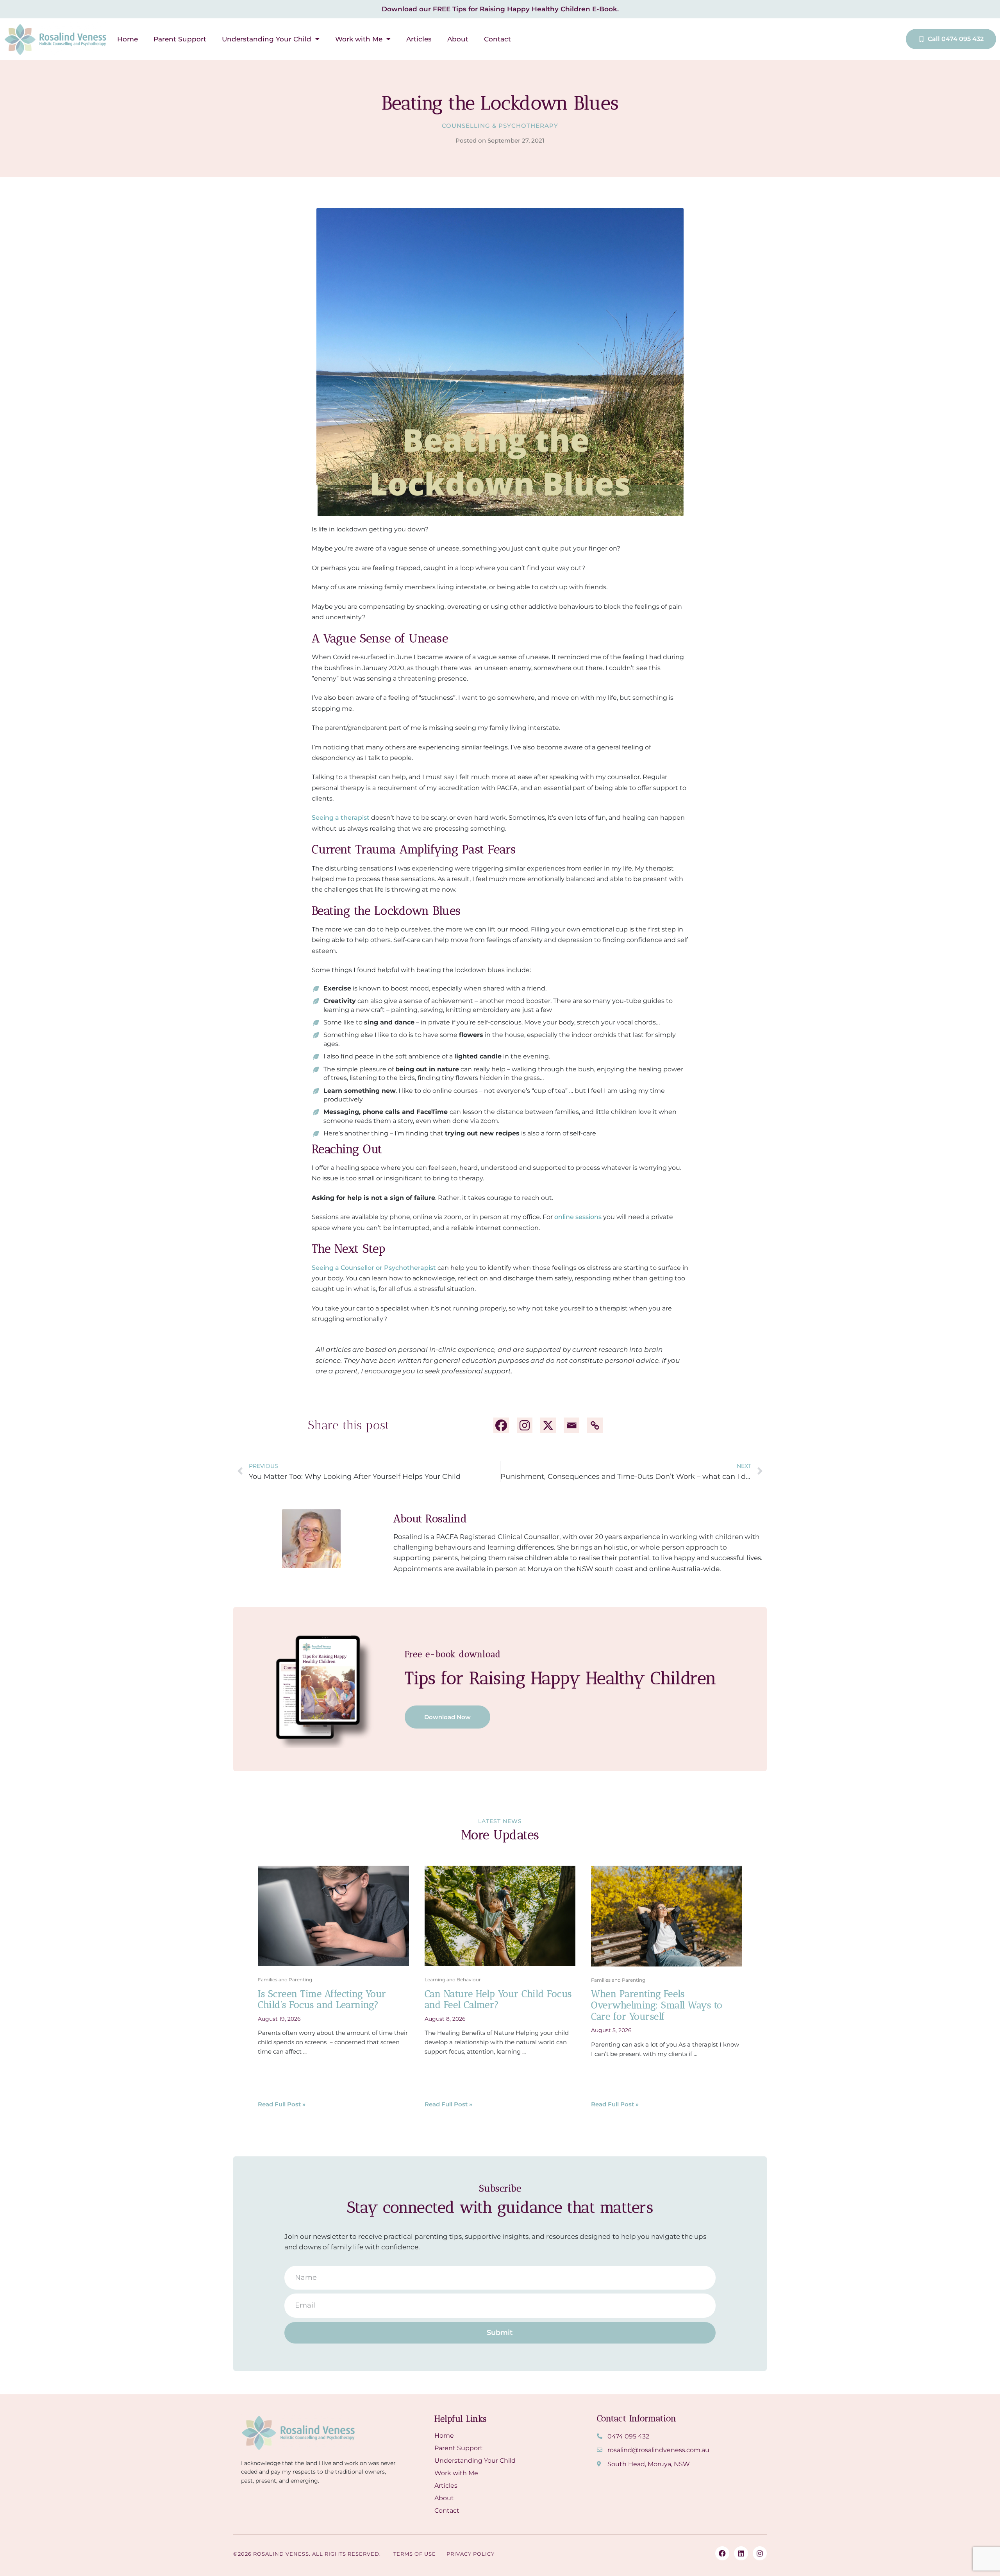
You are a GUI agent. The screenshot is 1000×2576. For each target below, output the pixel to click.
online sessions (578, 1217)
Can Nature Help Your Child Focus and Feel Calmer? (498, 1999)
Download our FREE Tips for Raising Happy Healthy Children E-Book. (500, 9)
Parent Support (180, 39)
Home (128, 39)
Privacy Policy (471, 2554)
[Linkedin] (741, 2553)
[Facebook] (501, 1425)
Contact (497, 39)
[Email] (571, 1425)
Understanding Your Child (267, 39)
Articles (419, 39)
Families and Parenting (285, 1980)
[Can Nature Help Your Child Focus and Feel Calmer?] (500, 1915)
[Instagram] (525, 1425)
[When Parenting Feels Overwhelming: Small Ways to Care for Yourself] (667, 1915)
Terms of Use (415, 2554)
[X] (548, 1425)
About (458, 39)
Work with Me (359, 39)
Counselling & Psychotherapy (500, 126)
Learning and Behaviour (453, 1980)
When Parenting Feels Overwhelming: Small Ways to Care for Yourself (657, 2005)
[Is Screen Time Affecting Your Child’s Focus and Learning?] (333, 1915)
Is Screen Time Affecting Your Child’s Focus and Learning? (322, 1999)
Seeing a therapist (341, 818)
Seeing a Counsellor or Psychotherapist (374, 1268)
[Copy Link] (595, 1425)
